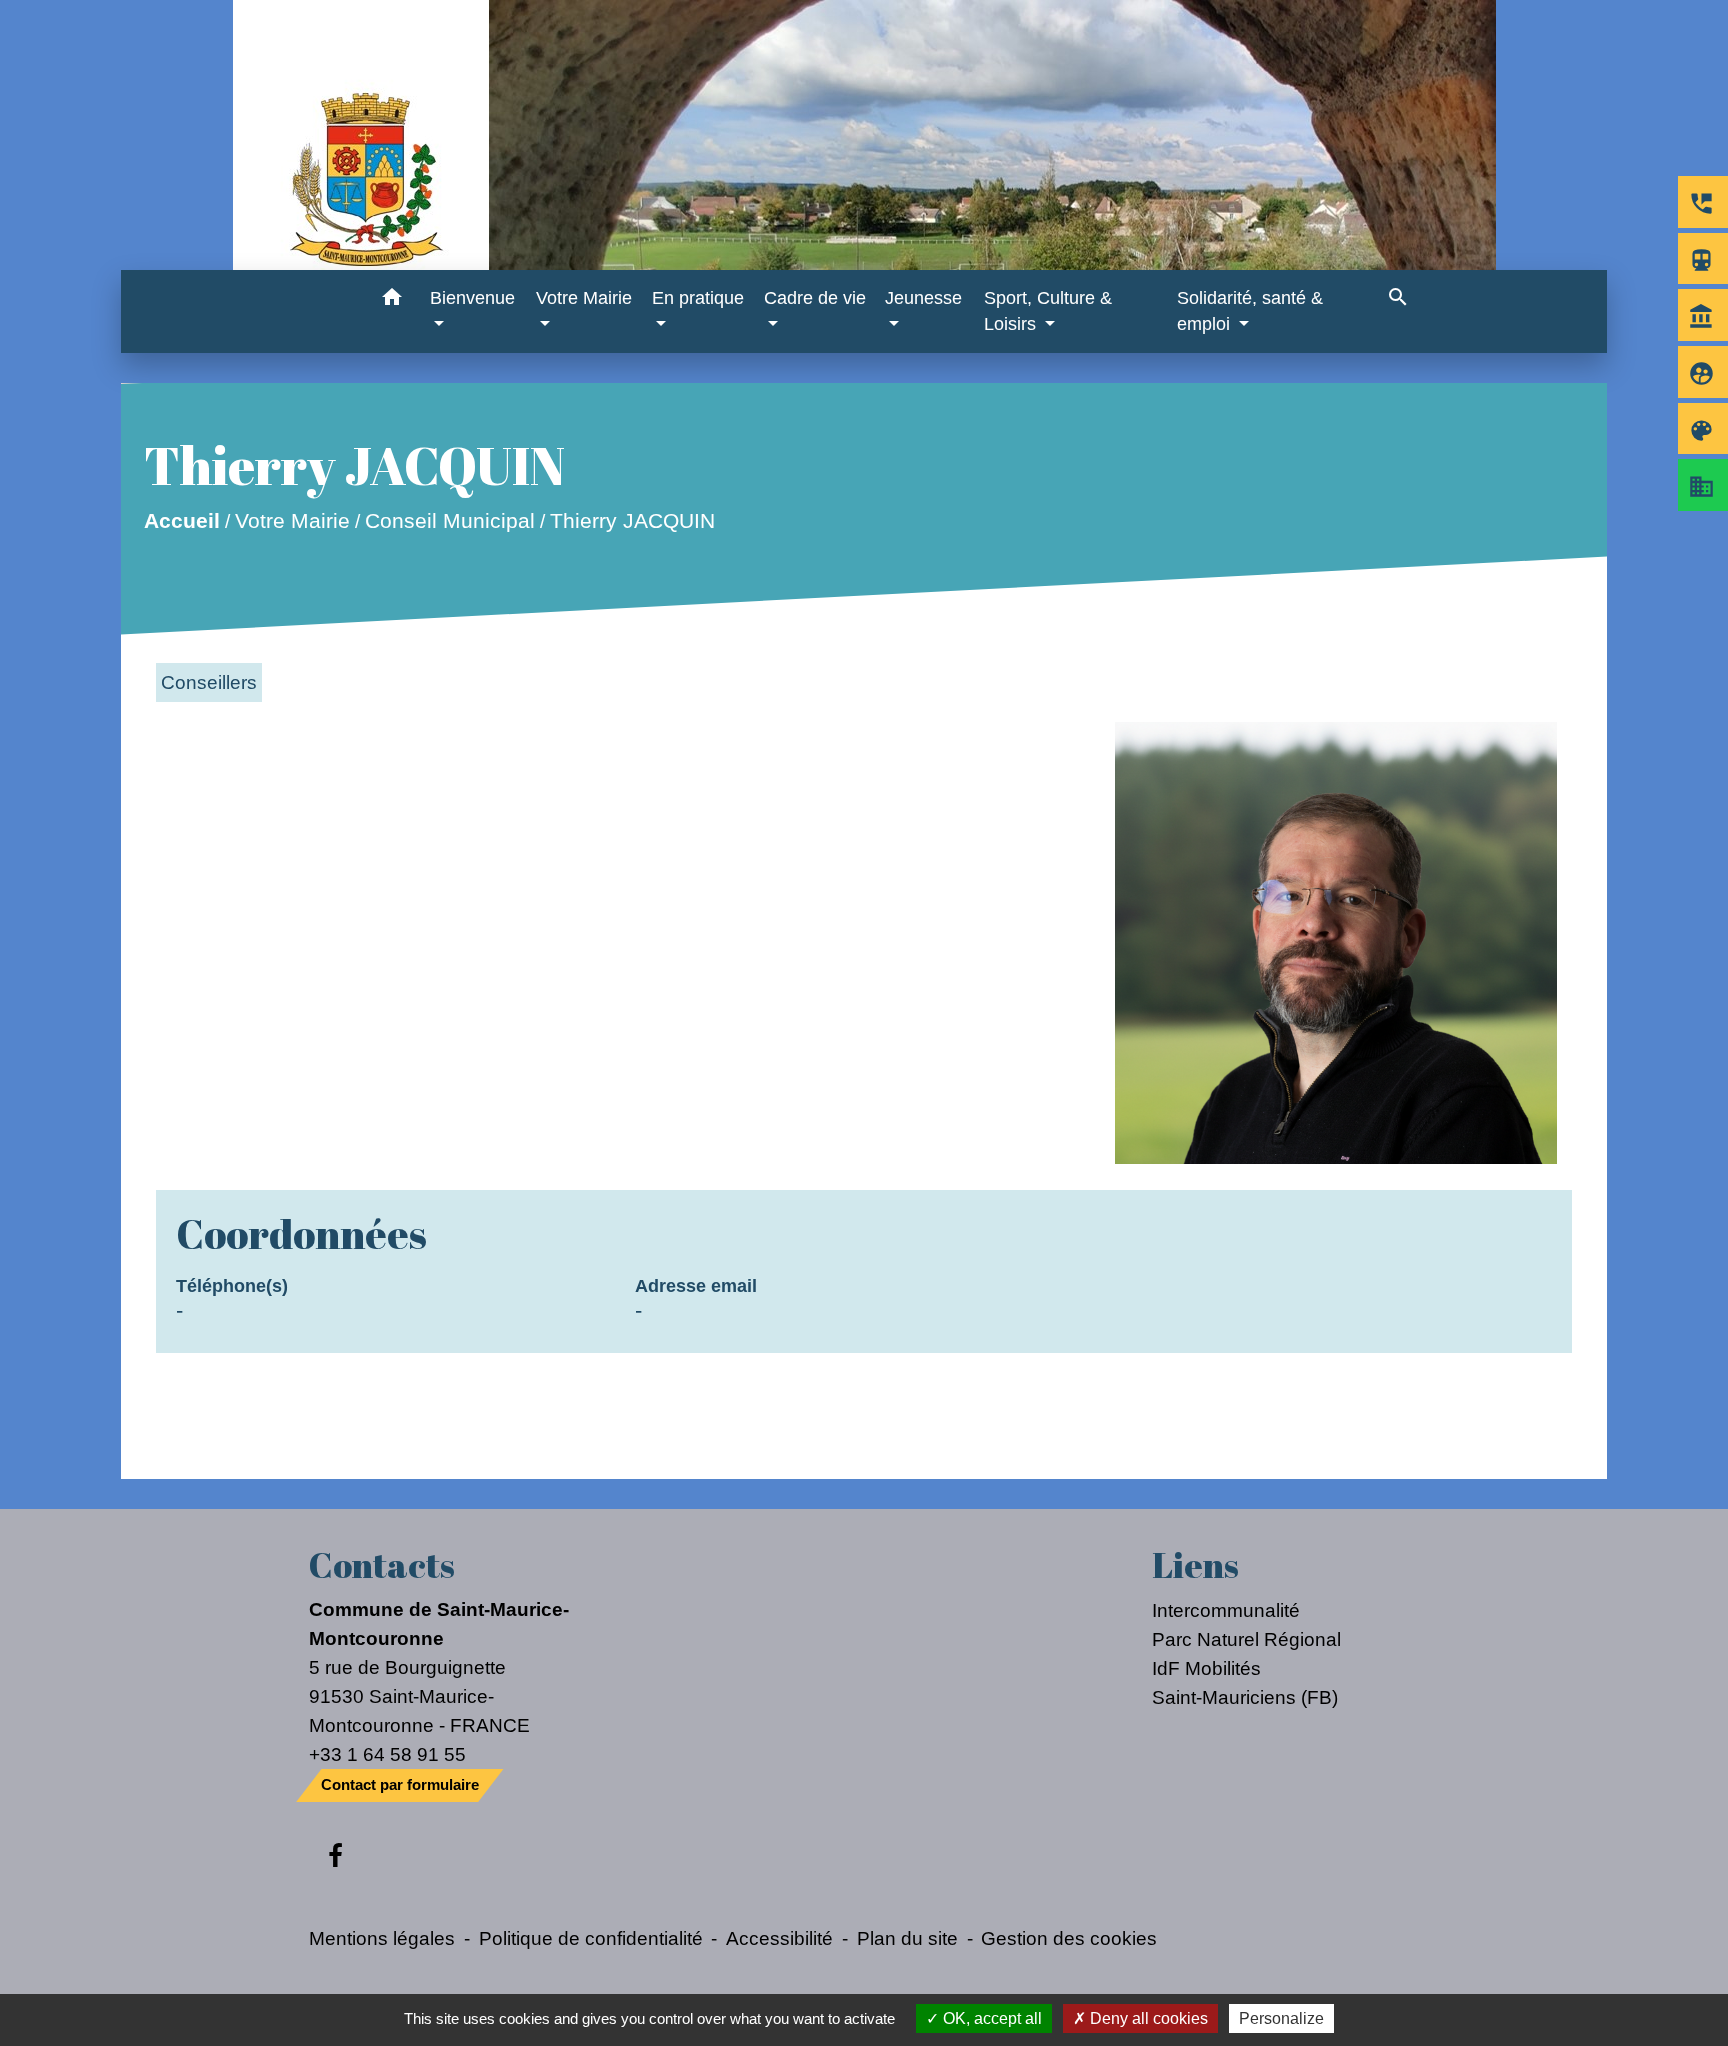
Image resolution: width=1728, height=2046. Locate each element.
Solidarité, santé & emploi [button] (1250, 311)
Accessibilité (779, 1938)
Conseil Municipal (450, 520)
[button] (391, 300)
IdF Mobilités (1206, 1668)
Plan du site (907, 1938)
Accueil (182, 520)
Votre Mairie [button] (584, 298)
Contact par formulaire (400, 1784)
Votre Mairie (292, 520)
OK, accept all (990, 2018)
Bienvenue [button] (472, 298)
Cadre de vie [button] (815, 298)
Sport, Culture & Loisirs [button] (1048, 311)
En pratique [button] (698, 298)
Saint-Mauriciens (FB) (1245, 1697)
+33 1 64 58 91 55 (387, 1754)
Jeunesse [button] (923, 298)
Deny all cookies (1147, 2018)
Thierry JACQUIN (632, 520)
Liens (1195, 1565)
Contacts (382, 1565)
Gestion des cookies (1069, 1938)
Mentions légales (382, 1938)
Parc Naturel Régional (1246, 1639)
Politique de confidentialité (591, 1938)
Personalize (1281, 2018)
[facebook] (335, 1857)
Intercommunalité (1226, 1610)
